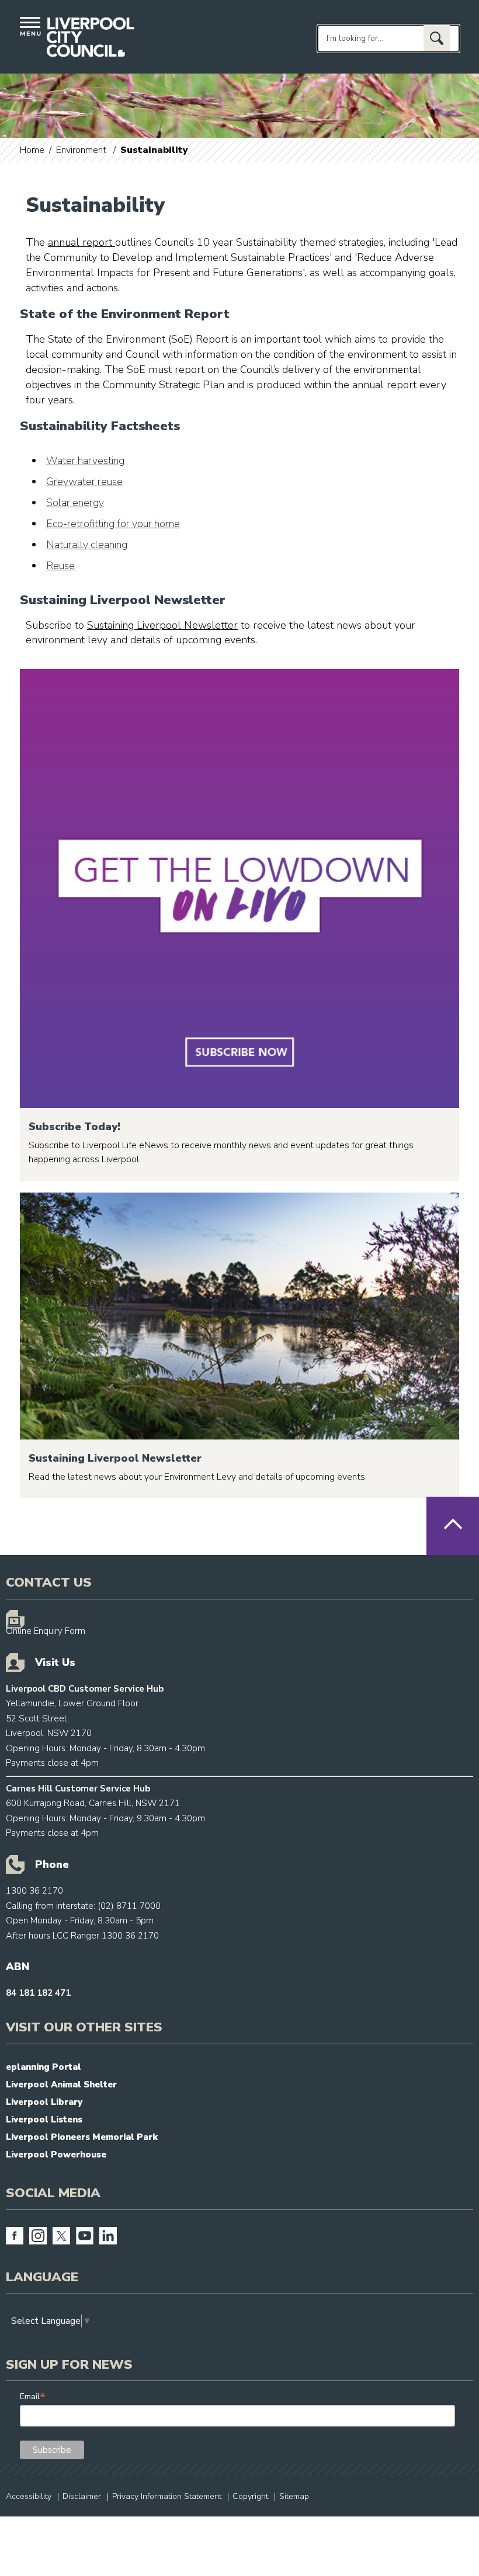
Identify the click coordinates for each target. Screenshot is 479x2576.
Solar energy (75, 503)
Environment (81, 150)
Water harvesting (85, 461)
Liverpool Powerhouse (56, 2155)
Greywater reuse (84, 482)
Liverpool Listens (44, 2120)
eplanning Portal (44, 2067)
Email (33, 2397)
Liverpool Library (44, 2102)
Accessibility (29, 2496)
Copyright (250, 2496)
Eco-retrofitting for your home (113, 524)
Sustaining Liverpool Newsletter (162, 625)
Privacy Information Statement (167, 2496)
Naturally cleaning (87, 545)
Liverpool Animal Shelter (61, 2084)
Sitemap (294, 2496)
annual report (81, 242)
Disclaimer (82, 2496)
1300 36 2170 (34, 1891)
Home (32, 150)
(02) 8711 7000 (129, 1906)
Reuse (60, 566)
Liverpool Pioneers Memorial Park (82, 2137)
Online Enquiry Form (46, 1631)
